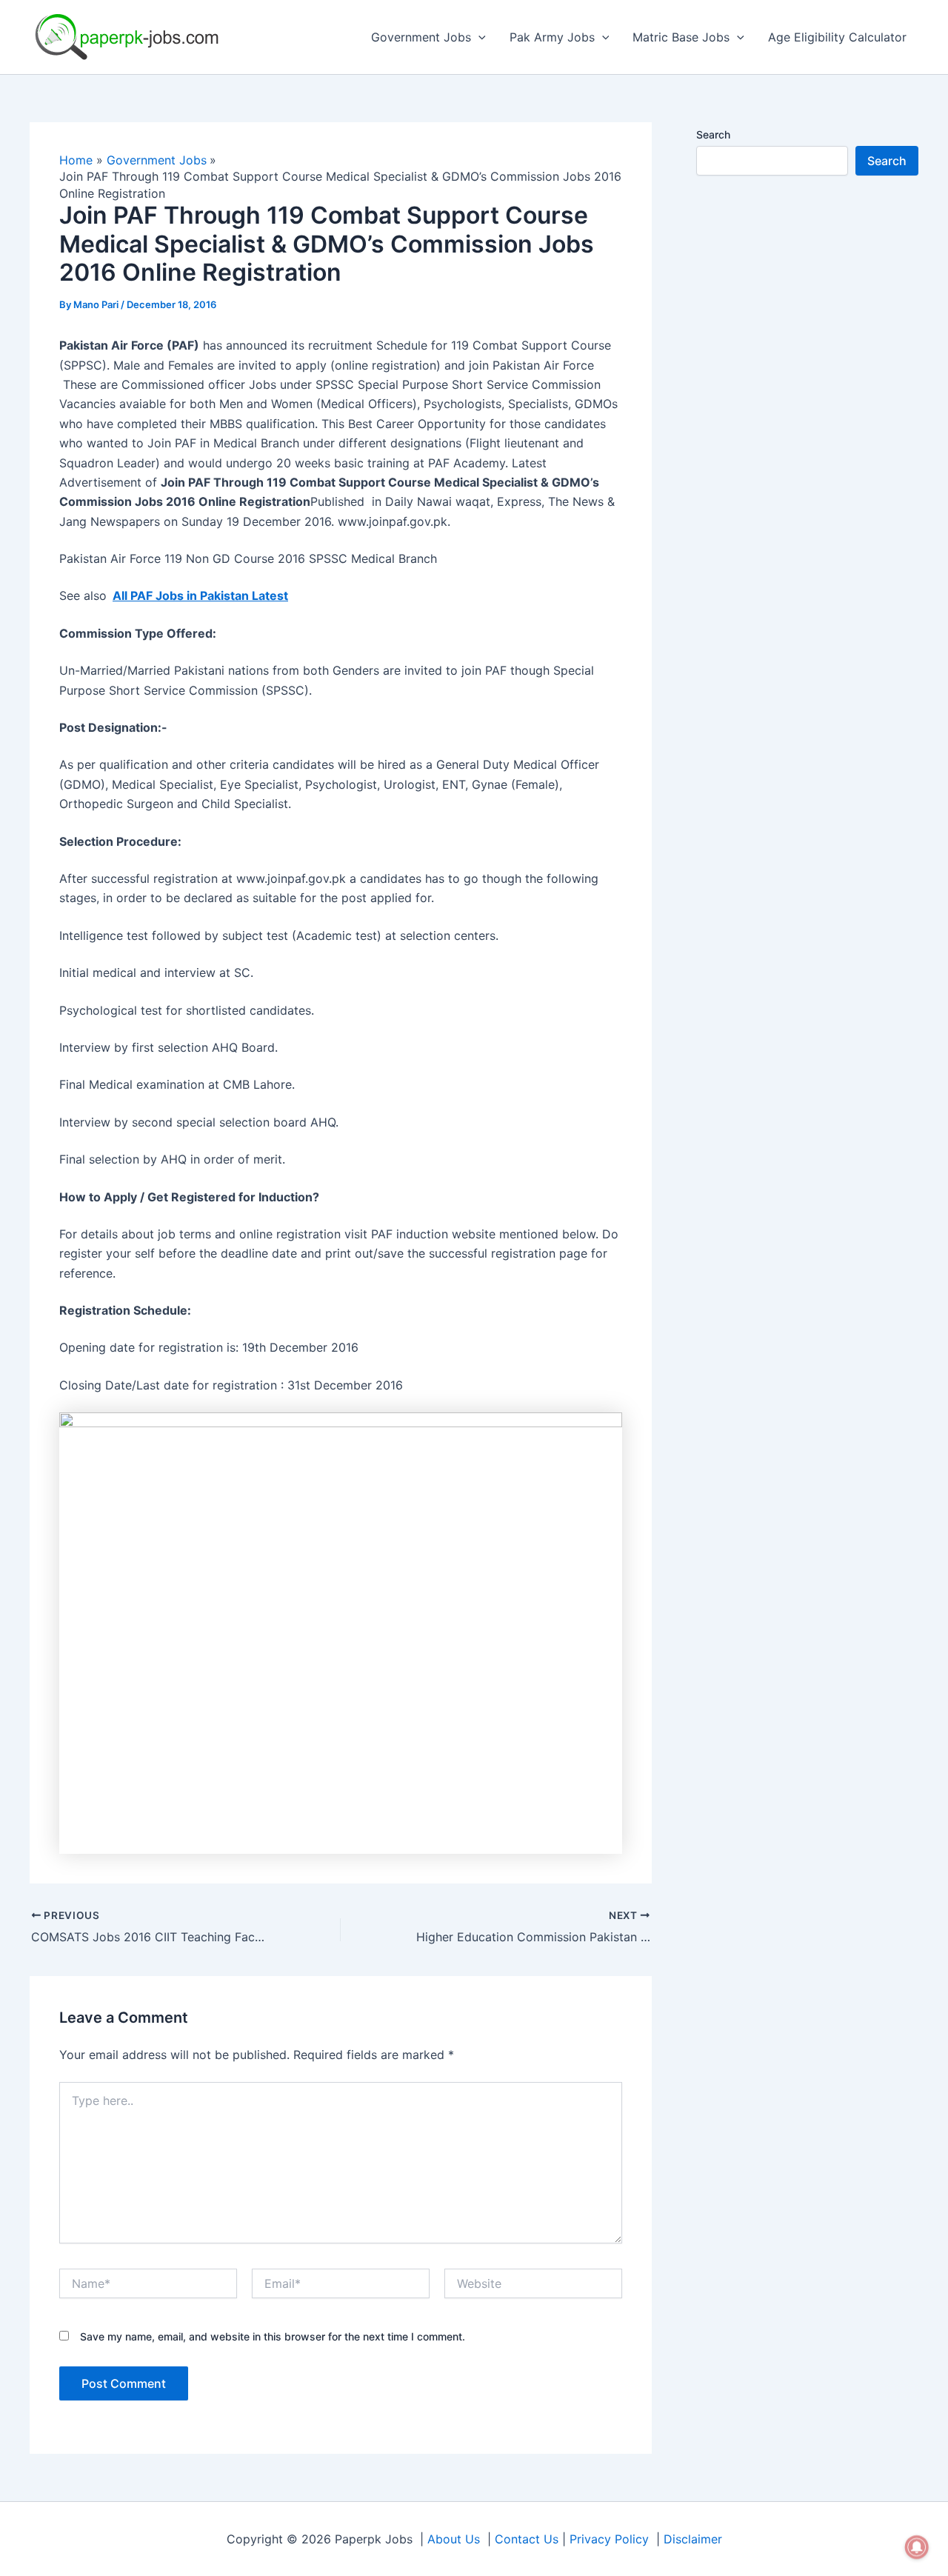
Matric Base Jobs (681, 37)
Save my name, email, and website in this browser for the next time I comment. (273, 2336)
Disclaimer (693, 2539)
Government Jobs (421, 37)
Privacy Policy (609, 2539)
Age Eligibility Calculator (837, 37)
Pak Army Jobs (552, 37)
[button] (478, 37)
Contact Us (527, 2539)
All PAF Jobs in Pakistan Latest (200, 595)
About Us (454, 2539)
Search (713, 134)
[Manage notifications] (917, 2547)
